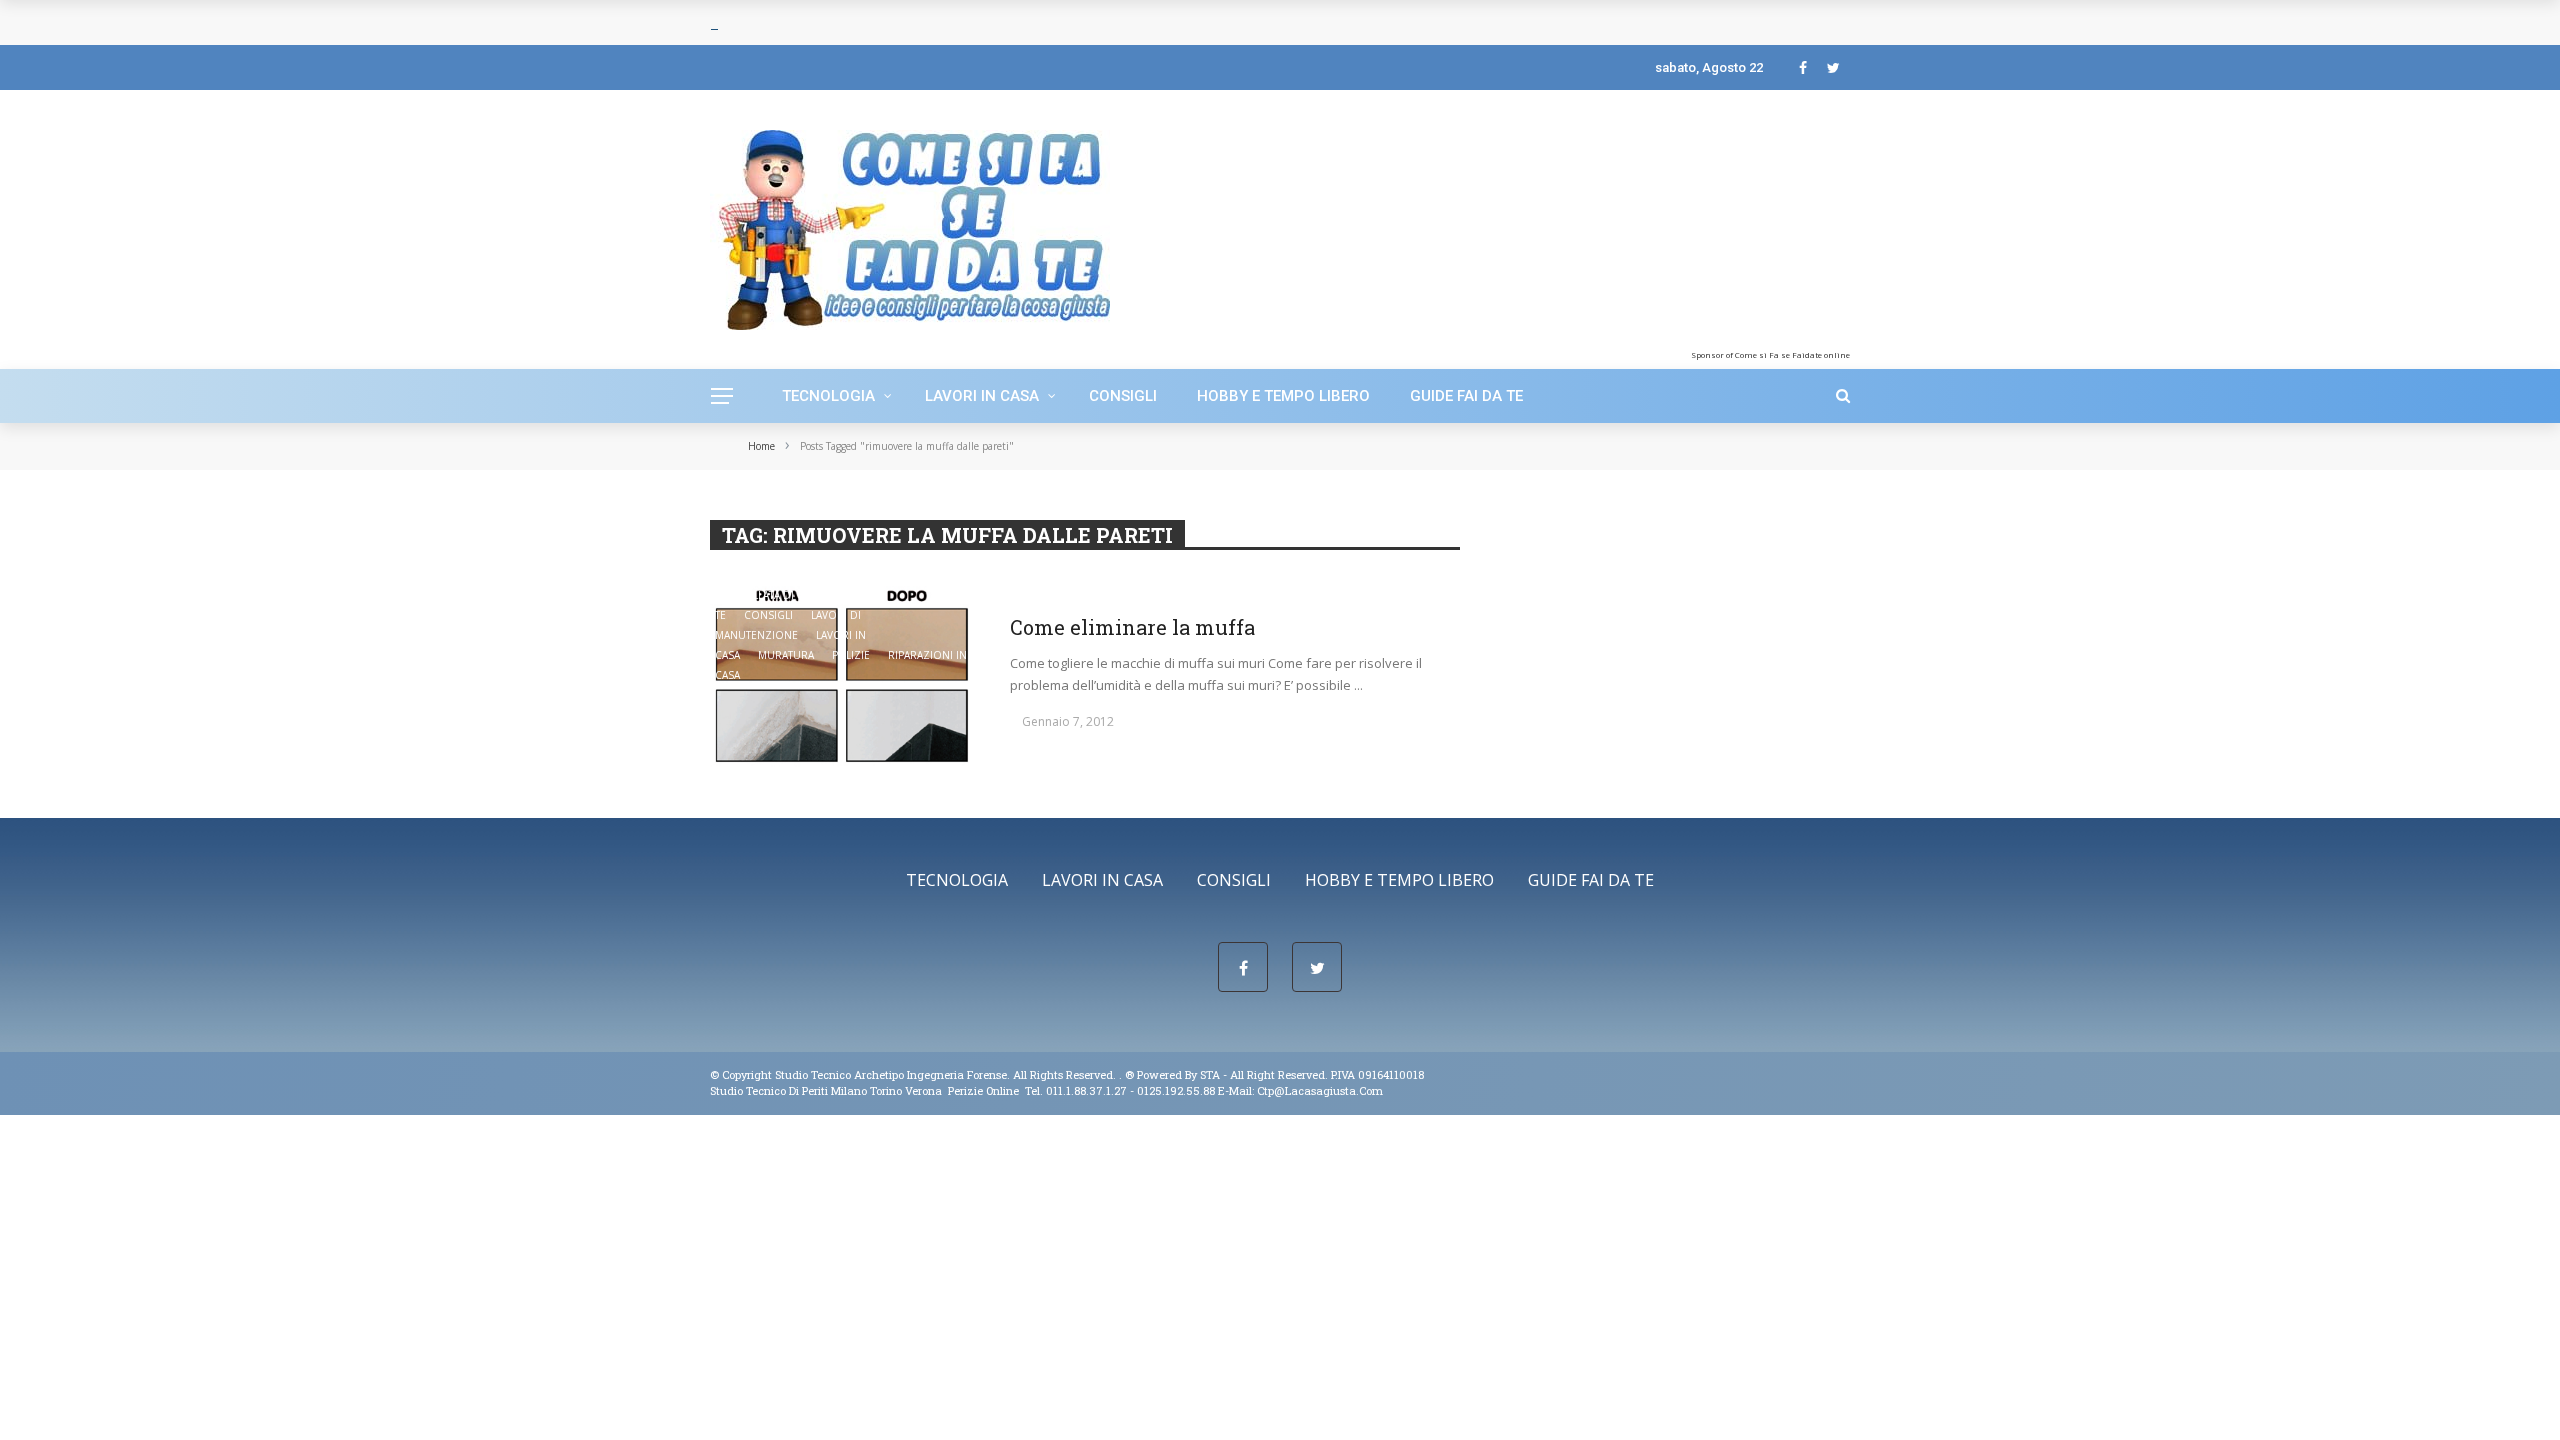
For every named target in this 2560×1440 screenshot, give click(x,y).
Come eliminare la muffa (1132, 627)
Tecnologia (828, 396)
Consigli (1123, 396)
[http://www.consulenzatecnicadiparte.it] (1123, 1074)
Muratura (786, 655)
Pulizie (851, 655)
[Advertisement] (1688, 225)
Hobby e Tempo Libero (1283, 396)
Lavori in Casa (982, 396)
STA (1210, 1074)
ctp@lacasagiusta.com (1320, 1090)
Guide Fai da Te (1466, 396)
